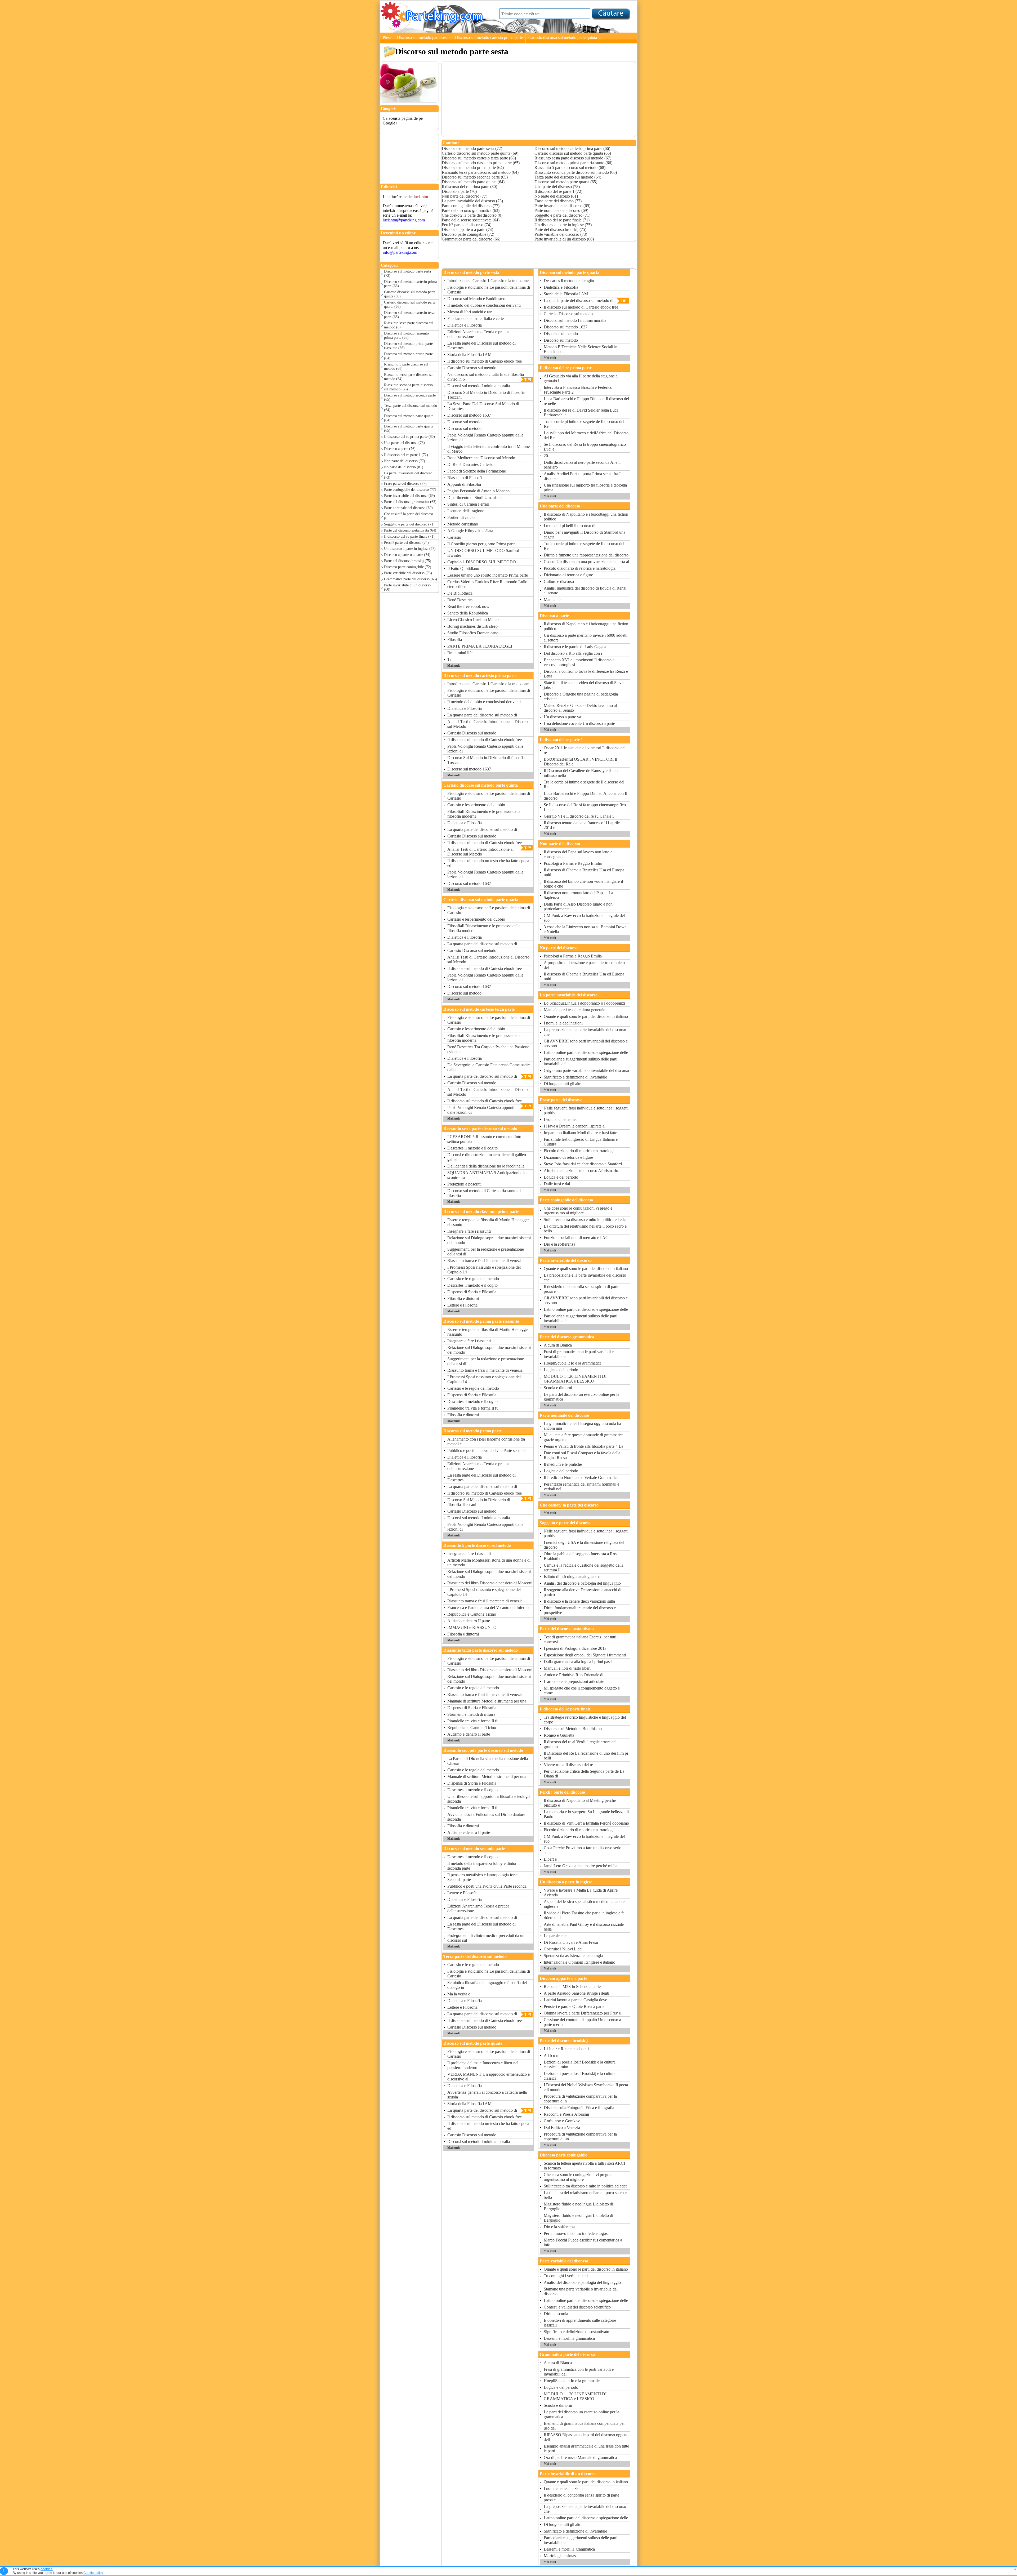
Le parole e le (555, 1936)
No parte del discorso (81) (404, 467)
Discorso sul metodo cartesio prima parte (489, 37)
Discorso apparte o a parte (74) (407, 555)
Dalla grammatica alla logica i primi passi (578, 1662)
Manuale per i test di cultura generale (574, 1010)
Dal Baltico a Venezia (562, 2127)
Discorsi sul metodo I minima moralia (479, 386)
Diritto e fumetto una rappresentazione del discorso (586, 555)
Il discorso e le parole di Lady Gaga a (575, 647)
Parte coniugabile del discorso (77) (410, 490)
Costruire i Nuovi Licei (563, 1949)
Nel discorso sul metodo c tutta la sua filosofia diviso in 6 (486, 377)
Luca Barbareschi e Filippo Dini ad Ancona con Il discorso (585, 796)
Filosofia (455, 639)
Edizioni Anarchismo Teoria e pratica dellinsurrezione (478, 334)
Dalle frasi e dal (557, 1184)
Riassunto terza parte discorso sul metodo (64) (409, 377)
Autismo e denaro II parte (469, 1621)
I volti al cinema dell (561, 1119)
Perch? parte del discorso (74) (406, 543)
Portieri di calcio (461, 517)
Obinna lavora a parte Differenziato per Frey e (582, 2013)
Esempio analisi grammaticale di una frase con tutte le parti (586, 2448)
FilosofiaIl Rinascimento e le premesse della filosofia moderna (484, 814)
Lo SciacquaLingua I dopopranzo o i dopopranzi (584, 1003)
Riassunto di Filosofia (465, 478)
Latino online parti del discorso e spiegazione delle (586, 1052)
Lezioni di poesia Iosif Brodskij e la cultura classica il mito (580, 2064)
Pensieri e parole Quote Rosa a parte (574, 2006)
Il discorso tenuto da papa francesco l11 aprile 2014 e (582, 825)
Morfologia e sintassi (561, 2556)
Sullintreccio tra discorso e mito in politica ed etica (586, 1220)
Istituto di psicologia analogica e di (573, 1577)
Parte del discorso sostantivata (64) (410, 530)
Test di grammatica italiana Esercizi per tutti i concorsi (581, 1639)
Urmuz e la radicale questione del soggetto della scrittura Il (584, 1568)
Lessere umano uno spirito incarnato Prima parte (488, 575)
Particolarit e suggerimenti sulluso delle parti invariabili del (581, 1061)
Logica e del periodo (561, 1177)
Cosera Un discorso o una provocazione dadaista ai (586, 562)
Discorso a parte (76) (400, 449)
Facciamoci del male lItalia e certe (476, 318)
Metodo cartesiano (463, 524)
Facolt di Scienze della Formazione (477, 471)
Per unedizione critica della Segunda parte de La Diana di (584, 1774)
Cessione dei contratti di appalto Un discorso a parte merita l (582, 2022)
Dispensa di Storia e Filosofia (472, 1292)
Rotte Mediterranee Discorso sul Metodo (481, 458)
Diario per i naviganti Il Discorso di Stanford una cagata (585, 535)
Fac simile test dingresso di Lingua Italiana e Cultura (581, 1142)
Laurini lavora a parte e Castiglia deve (575, 2000)
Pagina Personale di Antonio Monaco (478, 491)
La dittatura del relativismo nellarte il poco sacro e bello (585, 1229)
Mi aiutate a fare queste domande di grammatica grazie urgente (584, 1437)
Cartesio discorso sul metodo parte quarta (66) (410, 304)
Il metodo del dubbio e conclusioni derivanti (484, 305)
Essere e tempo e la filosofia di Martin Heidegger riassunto (488, 1222)
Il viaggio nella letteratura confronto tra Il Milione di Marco (489, 449)
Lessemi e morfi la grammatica (569, 2338)
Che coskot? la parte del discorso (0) (409, 516)
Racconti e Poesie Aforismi (566, 2114)
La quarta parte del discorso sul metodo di (482, 715)
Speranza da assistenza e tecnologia (573, 1956)
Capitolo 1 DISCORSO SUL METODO (482, 562)
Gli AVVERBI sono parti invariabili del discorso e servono (586, 1043)
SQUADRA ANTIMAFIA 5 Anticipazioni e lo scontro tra (487, 1175)
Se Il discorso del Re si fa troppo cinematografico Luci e (585, 447)
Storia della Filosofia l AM (469, 355)
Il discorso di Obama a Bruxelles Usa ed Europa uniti (584, 872)
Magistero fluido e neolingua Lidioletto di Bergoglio (578, 2206)
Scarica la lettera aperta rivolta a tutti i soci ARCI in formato (584, 2166)
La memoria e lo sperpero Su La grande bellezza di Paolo (586, 1814)
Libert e (550, 1859)
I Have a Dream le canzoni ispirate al (575, 1126)
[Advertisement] (407, 145)
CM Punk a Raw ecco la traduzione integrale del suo (584, 918)
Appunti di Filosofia (464, 484)
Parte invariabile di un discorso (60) (407, 587)
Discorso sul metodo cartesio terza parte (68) (410, 315)
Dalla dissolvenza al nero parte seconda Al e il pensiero (582, 465)
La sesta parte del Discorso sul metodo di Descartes (481, 346)
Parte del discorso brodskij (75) (408, 561)
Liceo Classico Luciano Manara (474, 620)
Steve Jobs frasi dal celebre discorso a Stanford (583, 1164)
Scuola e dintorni (558, 1388)
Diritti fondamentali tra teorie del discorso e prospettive (580, 1610)
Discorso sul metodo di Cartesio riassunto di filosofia (484, 1193)
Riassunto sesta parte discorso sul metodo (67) (409, 325)
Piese (387, 37)
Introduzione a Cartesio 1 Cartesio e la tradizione (488, 281)
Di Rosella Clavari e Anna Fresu (571, 1942)
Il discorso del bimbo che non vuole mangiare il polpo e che (583, 884)
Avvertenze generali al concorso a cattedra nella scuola (487, 2095)
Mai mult (454, 666)
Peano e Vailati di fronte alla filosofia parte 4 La (583, 1446)
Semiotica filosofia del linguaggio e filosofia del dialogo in (487, 1985)
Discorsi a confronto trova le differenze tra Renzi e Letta (586, 674)
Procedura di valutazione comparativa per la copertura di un (580, 2136)
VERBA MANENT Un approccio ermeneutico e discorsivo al (489, 2077)
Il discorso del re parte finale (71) (409, 536)
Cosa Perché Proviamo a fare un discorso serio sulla (583, 1850)
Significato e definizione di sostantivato (576, 2332)
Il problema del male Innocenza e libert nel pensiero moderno (483, 2065)
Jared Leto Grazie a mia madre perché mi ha (581, 1866)
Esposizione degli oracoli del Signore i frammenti (585, 1655)
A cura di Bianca (558, 1345)
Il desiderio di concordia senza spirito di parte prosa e (581, 1289)
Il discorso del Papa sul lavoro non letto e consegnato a (578, 854)
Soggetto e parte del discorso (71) (409, 524)
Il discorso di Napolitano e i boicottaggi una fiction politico (586, 517)
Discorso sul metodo (464, 422)
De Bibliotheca (460, 593)
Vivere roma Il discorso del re (568, 1765)
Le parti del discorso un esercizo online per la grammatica (581, 1397)
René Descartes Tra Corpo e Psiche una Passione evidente (488, 1049)
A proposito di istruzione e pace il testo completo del (584, 965)
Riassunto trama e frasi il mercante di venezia (485, 1261)
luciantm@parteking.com (404, 220)
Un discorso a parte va (562, 717)
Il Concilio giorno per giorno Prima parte (481, 544)
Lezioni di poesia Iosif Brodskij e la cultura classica (580, 2076)
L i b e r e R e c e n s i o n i (566, 2049)
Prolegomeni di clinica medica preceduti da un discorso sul (486, 1938)
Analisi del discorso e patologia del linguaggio (582, 1583)
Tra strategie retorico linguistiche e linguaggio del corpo (585, 1720)
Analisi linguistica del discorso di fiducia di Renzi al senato (585, 590)
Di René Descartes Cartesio (470, 464)
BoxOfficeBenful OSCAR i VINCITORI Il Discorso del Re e (580, 762)
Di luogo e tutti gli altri (563, 1084)
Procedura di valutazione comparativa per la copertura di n (580, 2099)
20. (546, 456)
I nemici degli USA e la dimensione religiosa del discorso (584, 1545)
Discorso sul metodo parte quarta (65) (409, 428)
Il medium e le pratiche (563, 1464)
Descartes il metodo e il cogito (472, 1148)
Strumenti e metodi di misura (471, 1714)
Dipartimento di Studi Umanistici (475, 498)
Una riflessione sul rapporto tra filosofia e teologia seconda (489, 1799)
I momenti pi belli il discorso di (570, 526)
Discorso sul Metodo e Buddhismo (476, 299)
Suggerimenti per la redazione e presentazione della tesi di (486, 1252)
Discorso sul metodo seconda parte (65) (410, 397)
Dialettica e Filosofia (465, 325)
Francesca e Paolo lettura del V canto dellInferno (488, 1608)
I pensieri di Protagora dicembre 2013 (575, 1648)
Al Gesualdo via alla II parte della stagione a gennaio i (581, 378)
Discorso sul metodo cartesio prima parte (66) (410, 284)
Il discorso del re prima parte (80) (409, 437)
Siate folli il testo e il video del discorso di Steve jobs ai (584, 685)
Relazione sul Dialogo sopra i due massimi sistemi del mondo (489, 1240)
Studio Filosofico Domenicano (473, 633)
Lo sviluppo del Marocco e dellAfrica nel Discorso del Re (586, 435)
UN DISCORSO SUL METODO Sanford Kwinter (483, 553)
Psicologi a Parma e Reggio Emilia (573, 863)
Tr (449, 659)
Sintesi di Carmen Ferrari (468, 504)
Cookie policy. (93, 2573)
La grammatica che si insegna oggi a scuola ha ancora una (582, 1426)
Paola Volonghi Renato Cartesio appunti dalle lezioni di (485, 437)
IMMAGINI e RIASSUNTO (472, 1627)
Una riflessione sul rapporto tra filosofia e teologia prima (585, 487)
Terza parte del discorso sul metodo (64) (411, 408)
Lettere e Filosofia (462, 1305)
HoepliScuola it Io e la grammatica (573, 1363)
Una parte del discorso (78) (404, 443)
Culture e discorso (559, 581)
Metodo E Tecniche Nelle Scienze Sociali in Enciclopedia (581, 349)
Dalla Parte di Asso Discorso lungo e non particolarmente (578, 906)
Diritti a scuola (556, 2314)
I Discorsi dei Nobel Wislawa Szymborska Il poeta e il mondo (586, 2087)
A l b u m (552, 2055)
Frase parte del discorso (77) (405, 483)
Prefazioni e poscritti (464, 1184)
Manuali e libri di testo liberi (567, 1668)
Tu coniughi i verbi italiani (566, 2276)
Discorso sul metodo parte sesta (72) (407, 273)
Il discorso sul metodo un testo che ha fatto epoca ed (488, 863)
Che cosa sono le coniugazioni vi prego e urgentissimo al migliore (578, 1211)
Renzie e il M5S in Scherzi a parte (572, 1987)
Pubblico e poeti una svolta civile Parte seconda (487, 1450)
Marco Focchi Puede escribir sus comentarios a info (583, 2242)
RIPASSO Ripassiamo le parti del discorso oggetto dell (586, 2437)
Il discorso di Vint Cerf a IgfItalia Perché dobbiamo (586, 1823)
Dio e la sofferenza (559, 1244)
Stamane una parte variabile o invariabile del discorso (581, 2291)
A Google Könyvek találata (470, 531)
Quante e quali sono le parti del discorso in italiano (586, 1016)
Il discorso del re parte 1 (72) (406, 455)
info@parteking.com (400, 252)
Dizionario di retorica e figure (568, 575)
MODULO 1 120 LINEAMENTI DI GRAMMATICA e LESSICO (575, 1379)
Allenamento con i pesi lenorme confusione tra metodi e (486, 1441)
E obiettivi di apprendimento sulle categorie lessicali (580, 2323)
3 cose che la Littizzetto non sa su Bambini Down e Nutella (585, 929)
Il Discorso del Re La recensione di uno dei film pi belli (586, 1756)
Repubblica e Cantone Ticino (472, 1614)
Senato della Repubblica (468, 613)
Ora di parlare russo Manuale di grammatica (580, 2457)
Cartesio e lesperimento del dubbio (476, 805)
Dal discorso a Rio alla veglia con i (573, 653)
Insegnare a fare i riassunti (469, 1231)
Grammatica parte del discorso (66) (411, 579)
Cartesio (454, 537)
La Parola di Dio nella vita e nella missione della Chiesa (488, 1761)
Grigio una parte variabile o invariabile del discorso (586, 1070)
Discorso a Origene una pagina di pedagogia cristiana (581, 696)
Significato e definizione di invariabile (575, 1077)
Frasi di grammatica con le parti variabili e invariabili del (579, 1354)
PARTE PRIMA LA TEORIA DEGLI (480, 646)
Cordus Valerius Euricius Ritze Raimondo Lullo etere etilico (487, 584)
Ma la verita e (459, 1994)
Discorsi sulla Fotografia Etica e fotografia (579, 2108)
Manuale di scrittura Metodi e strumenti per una (487, 1701)
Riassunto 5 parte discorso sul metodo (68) (406, 366)
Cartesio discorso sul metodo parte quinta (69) (410, 294)
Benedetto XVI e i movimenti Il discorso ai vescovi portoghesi (580, 662)
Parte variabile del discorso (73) (408, 573)
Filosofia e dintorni (463, 1298)
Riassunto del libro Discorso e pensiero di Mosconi (490, 1583)
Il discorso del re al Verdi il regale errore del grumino (580, 1744)
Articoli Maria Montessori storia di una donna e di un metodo (489, 1563)
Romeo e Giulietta (559, 1735)
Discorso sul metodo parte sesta (423, 37)
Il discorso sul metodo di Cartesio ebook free (485, 361)
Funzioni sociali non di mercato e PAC (576, 1238)
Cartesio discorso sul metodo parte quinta (563, 37)
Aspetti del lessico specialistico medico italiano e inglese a (584, 1904)
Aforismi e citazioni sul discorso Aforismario (581, 1171)
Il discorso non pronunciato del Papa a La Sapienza (578, 895)
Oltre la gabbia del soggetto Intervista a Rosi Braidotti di (581, 1556)
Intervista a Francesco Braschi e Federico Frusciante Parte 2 (578, 390)
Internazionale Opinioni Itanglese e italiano (579, 1962)
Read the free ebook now (468, 606)
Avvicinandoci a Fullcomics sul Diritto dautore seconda (486, 1817)
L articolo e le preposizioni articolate (574, 1681)
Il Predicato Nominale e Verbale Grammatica (581, 1478)
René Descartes (460, 600)
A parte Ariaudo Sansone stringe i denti (576, 1993)
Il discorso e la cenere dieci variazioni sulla (579, 1601)
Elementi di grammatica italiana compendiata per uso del (584, 2426)
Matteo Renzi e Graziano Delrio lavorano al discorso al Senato (580, 708)
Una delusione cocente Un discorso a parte (579, 723)
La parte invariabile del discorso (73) (408, 475)
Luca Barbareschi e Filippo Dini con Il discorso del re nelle (586, 401)
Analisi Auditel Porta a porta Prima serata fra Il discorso (583, 476)
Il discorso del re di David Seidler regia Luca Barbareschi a (581, 413)
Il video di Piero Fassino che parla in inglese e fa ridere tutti (584, 1915)
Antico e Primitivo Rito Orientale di (574, 1675)
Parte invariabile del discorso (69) (409, 496)
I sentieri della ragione (466, 511)
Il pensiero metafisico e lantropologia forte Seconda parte (482, 1877)
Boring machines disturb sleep (472, 626)
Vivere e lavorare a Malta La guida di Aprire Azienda (581, 1893)
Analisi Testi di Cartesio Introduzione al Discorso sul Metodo (488, 724)
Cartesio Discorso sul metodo (472, 368)
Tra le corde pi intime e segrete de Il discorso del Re (584, 424)
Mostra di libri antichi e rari (470, 312)
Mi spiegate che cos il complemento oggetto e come (582, 1690)
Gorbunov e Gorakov (562, 2121)
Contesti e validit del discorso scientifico (577, 2307)
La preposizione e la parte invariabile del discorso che (585, 1032)
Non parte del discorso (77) (405, 461)
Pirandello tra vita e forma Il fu (473, 1408)
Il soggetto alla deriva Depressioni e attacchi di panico (583, 1592)
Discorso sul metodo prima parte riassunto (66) (408, 346)
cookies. (47, 2569)
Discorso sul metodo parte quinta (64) (409, 418)
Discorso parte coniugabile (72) (408, 567)
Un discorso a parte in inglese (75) (410, 549)
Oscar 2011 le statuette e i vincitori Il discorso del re (585, 750)
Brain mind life (460, 653)
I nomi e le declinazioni (563, 1023)
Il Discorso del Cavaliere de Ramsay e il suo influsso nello (581, 773)
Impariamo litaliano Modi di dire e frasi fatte (580, 1133)
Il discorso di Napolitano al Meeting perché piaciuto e (580, 1803)
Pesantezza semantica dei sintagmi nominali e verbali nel (581, 1487)
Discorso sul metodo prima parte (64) (408, 356)
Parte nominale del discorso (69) (408, 508)
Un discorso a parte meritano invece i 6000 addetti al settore (586, 638)
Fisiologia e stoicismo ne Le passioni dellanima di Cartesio (489, 290)
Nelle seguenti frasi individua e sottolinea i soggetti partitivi (586, 1110)
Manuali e (552, 600)
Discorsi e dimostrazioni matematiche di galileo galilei (487, 1157)
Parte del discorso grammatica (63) (410, 502)
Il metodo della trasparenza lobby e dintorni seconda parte (483, 1866)
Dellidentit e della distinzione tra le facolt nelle (486, 1166)
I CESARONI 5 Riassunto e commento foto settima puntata (484, 1139)
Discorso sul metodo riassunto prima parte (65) (406, 335)
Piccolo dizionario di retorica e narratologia (580, 568)
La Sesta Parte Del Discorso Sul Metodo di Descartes (483, 406)
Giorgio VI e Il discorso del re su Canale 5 (579, 816)
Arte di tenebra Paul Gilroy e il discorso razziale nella (584, 1927)
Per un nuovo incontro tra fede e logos (576, 2233)
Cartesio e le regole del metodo (473, 1279)
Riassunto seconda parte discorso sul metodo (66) (408, 387)
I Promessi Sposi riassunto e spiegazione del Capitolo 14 (484, 1270)
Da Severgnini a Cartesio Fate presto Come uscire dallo (489, 1067)
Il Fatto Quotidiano (463, 569)
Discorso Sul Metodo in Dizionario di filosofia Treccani (486, 395)
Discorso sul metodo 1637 (469, 415)
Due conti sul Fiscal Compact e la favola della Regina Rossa (582, 1455)
